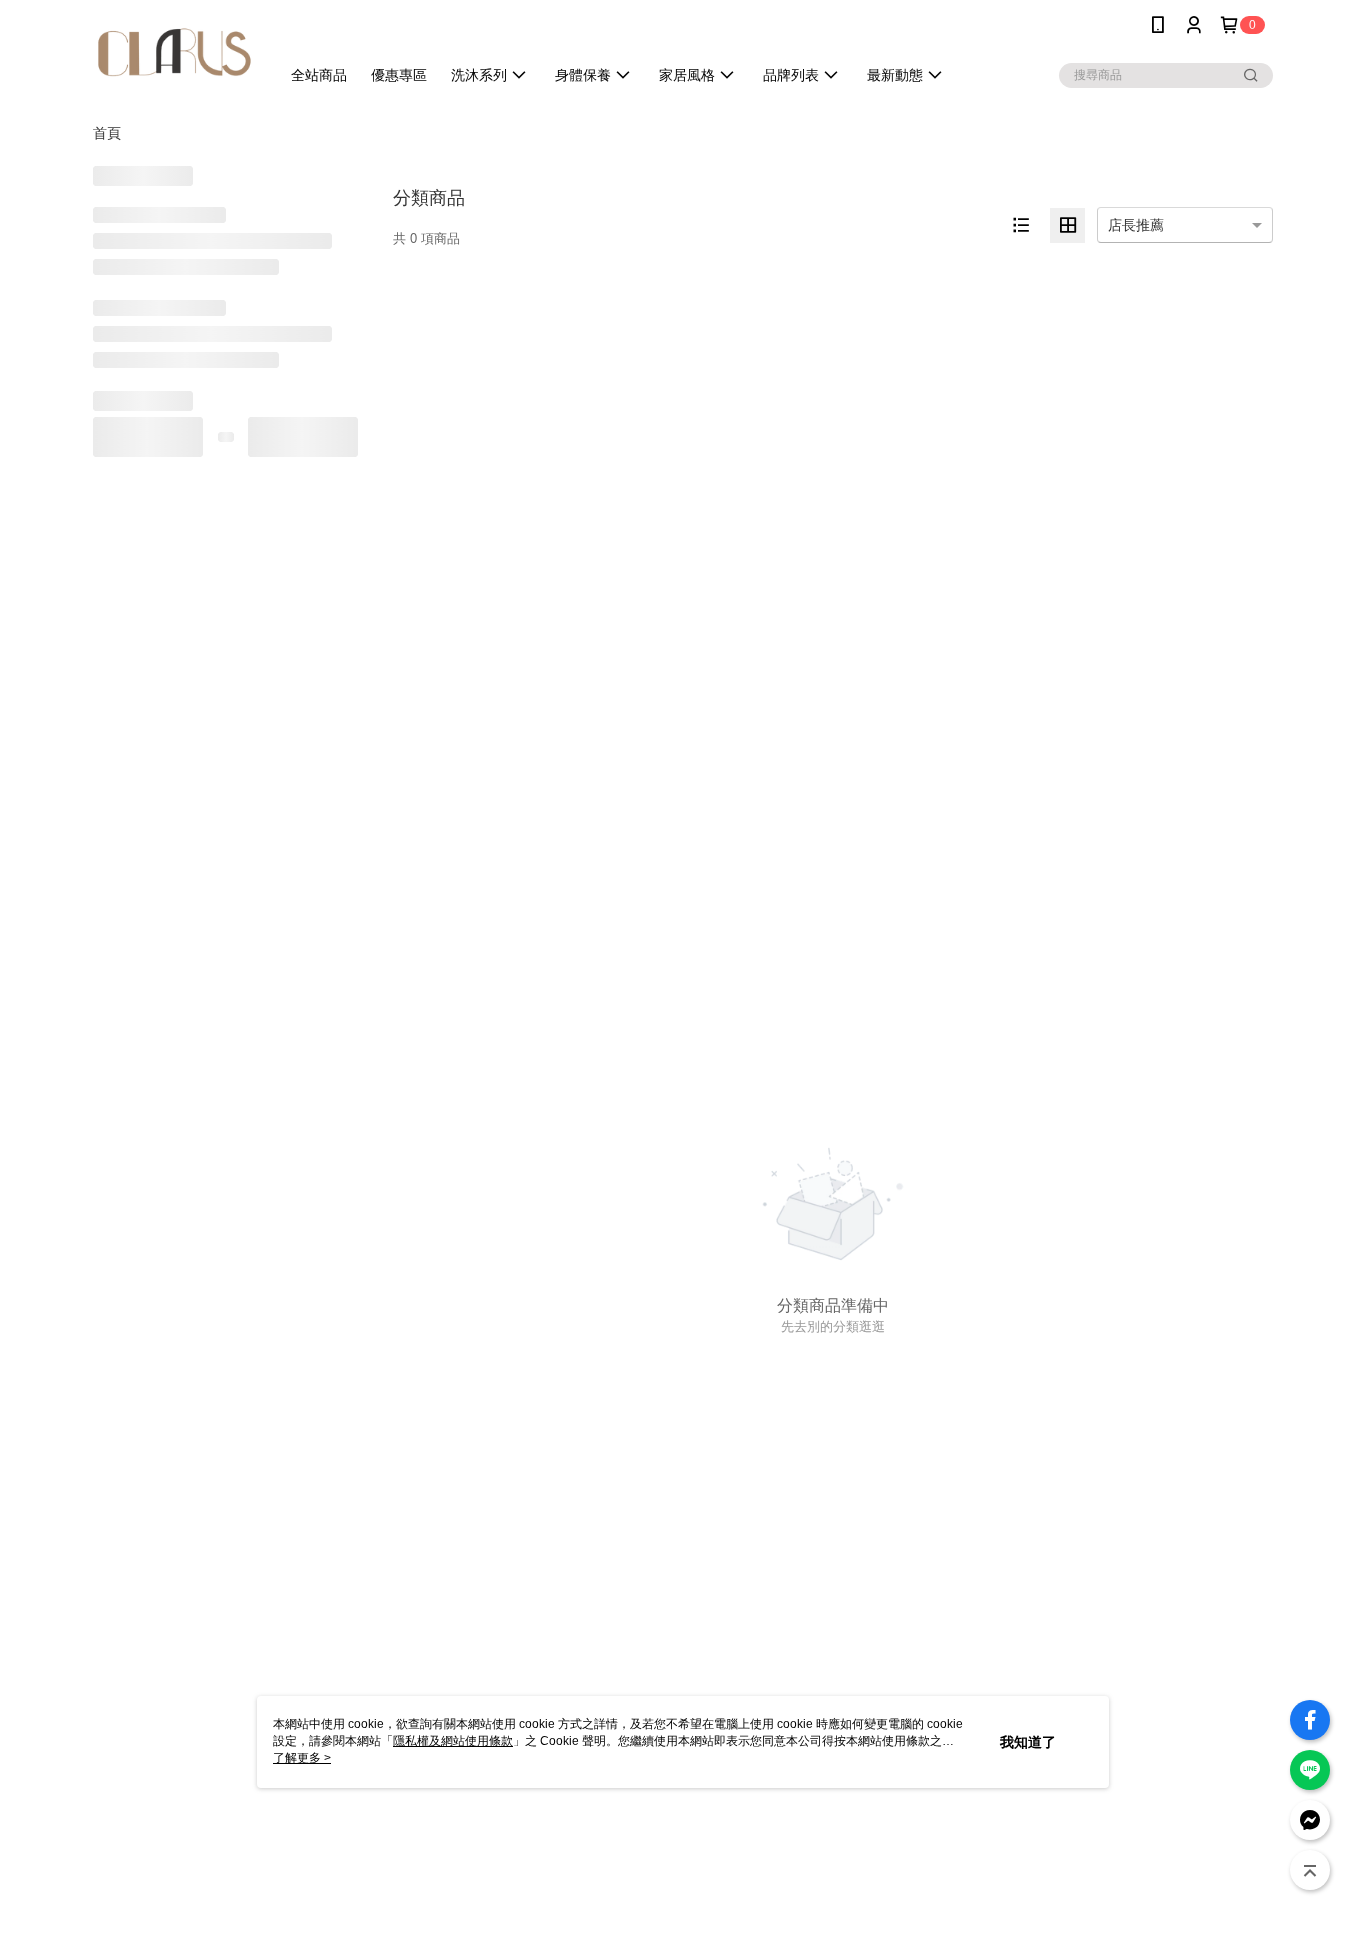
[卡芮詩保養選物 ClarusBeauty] (174, 52)
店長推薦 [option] (1136, 225)
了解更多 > (302, 1758)
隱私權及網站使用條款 (453, 1741)
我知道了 (1028, 1742)
